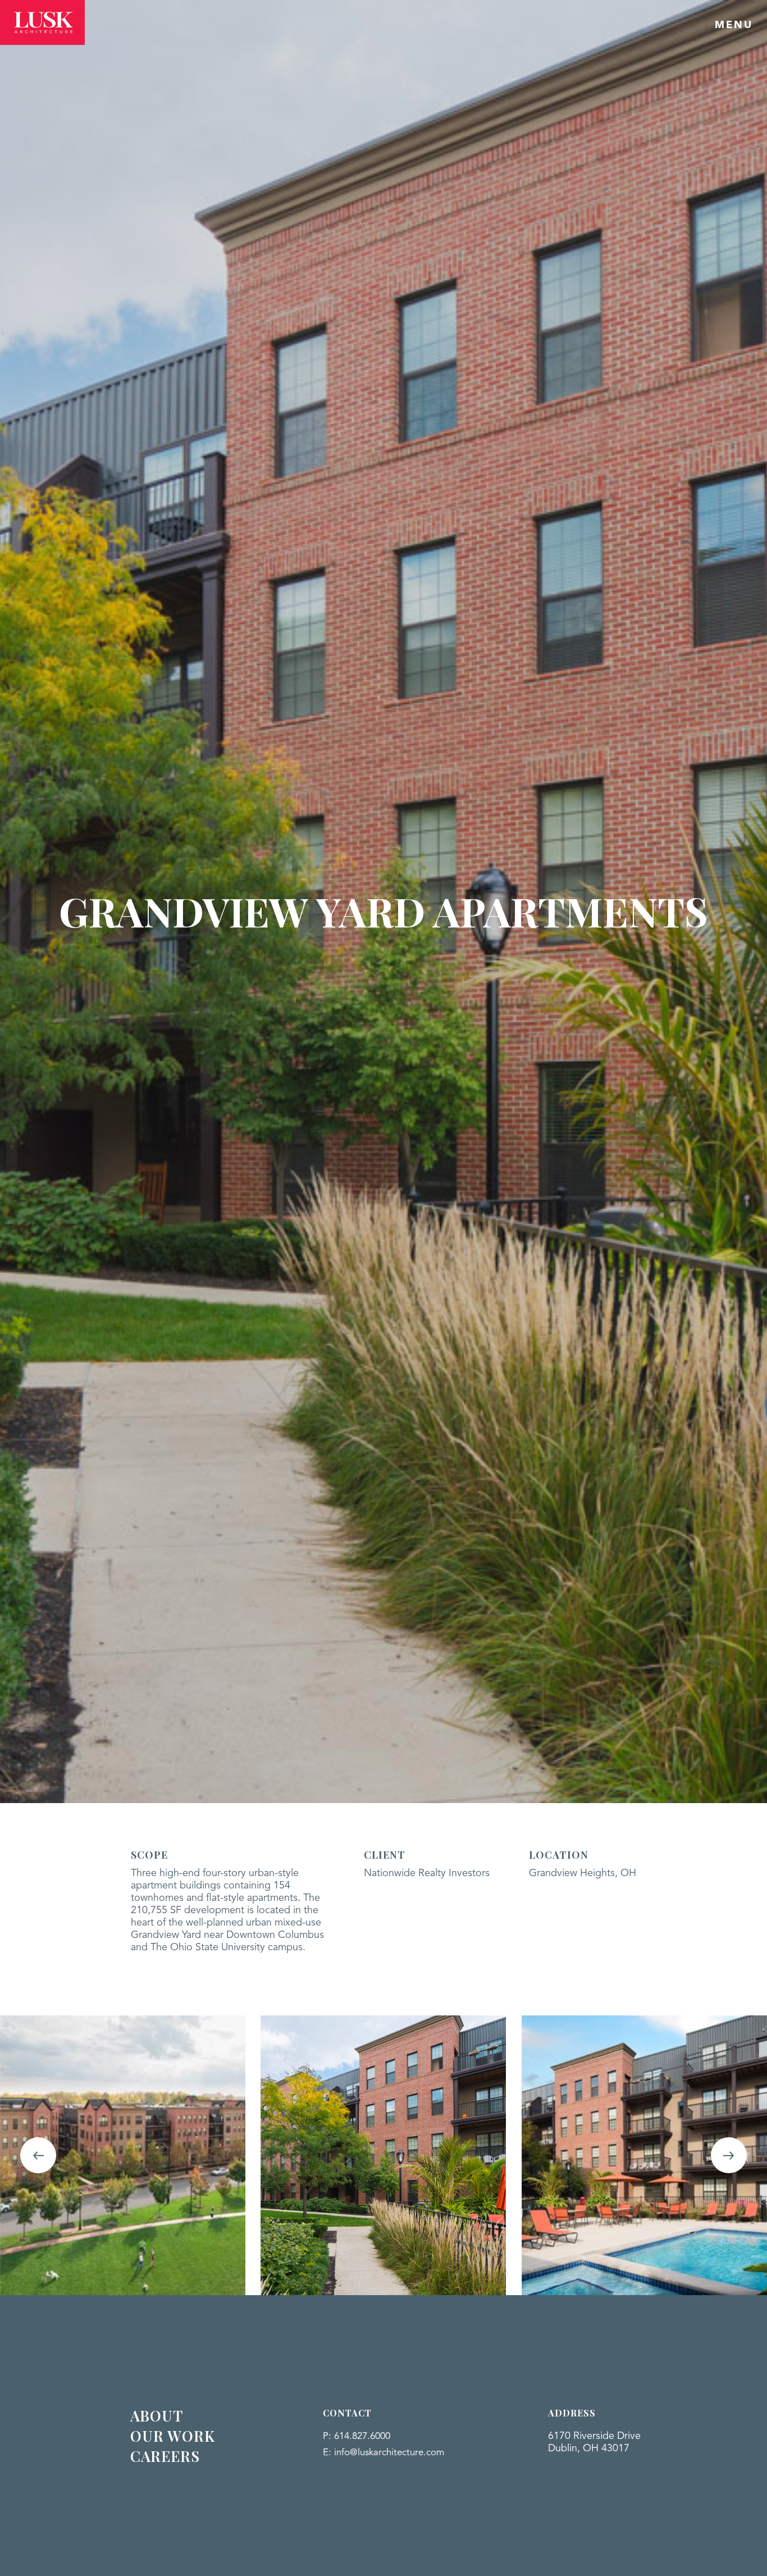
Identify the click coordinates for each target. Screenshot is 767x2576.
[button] (38, 2155)
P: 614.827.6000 (357, 2436)
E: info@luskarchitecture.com (383, 2453)
